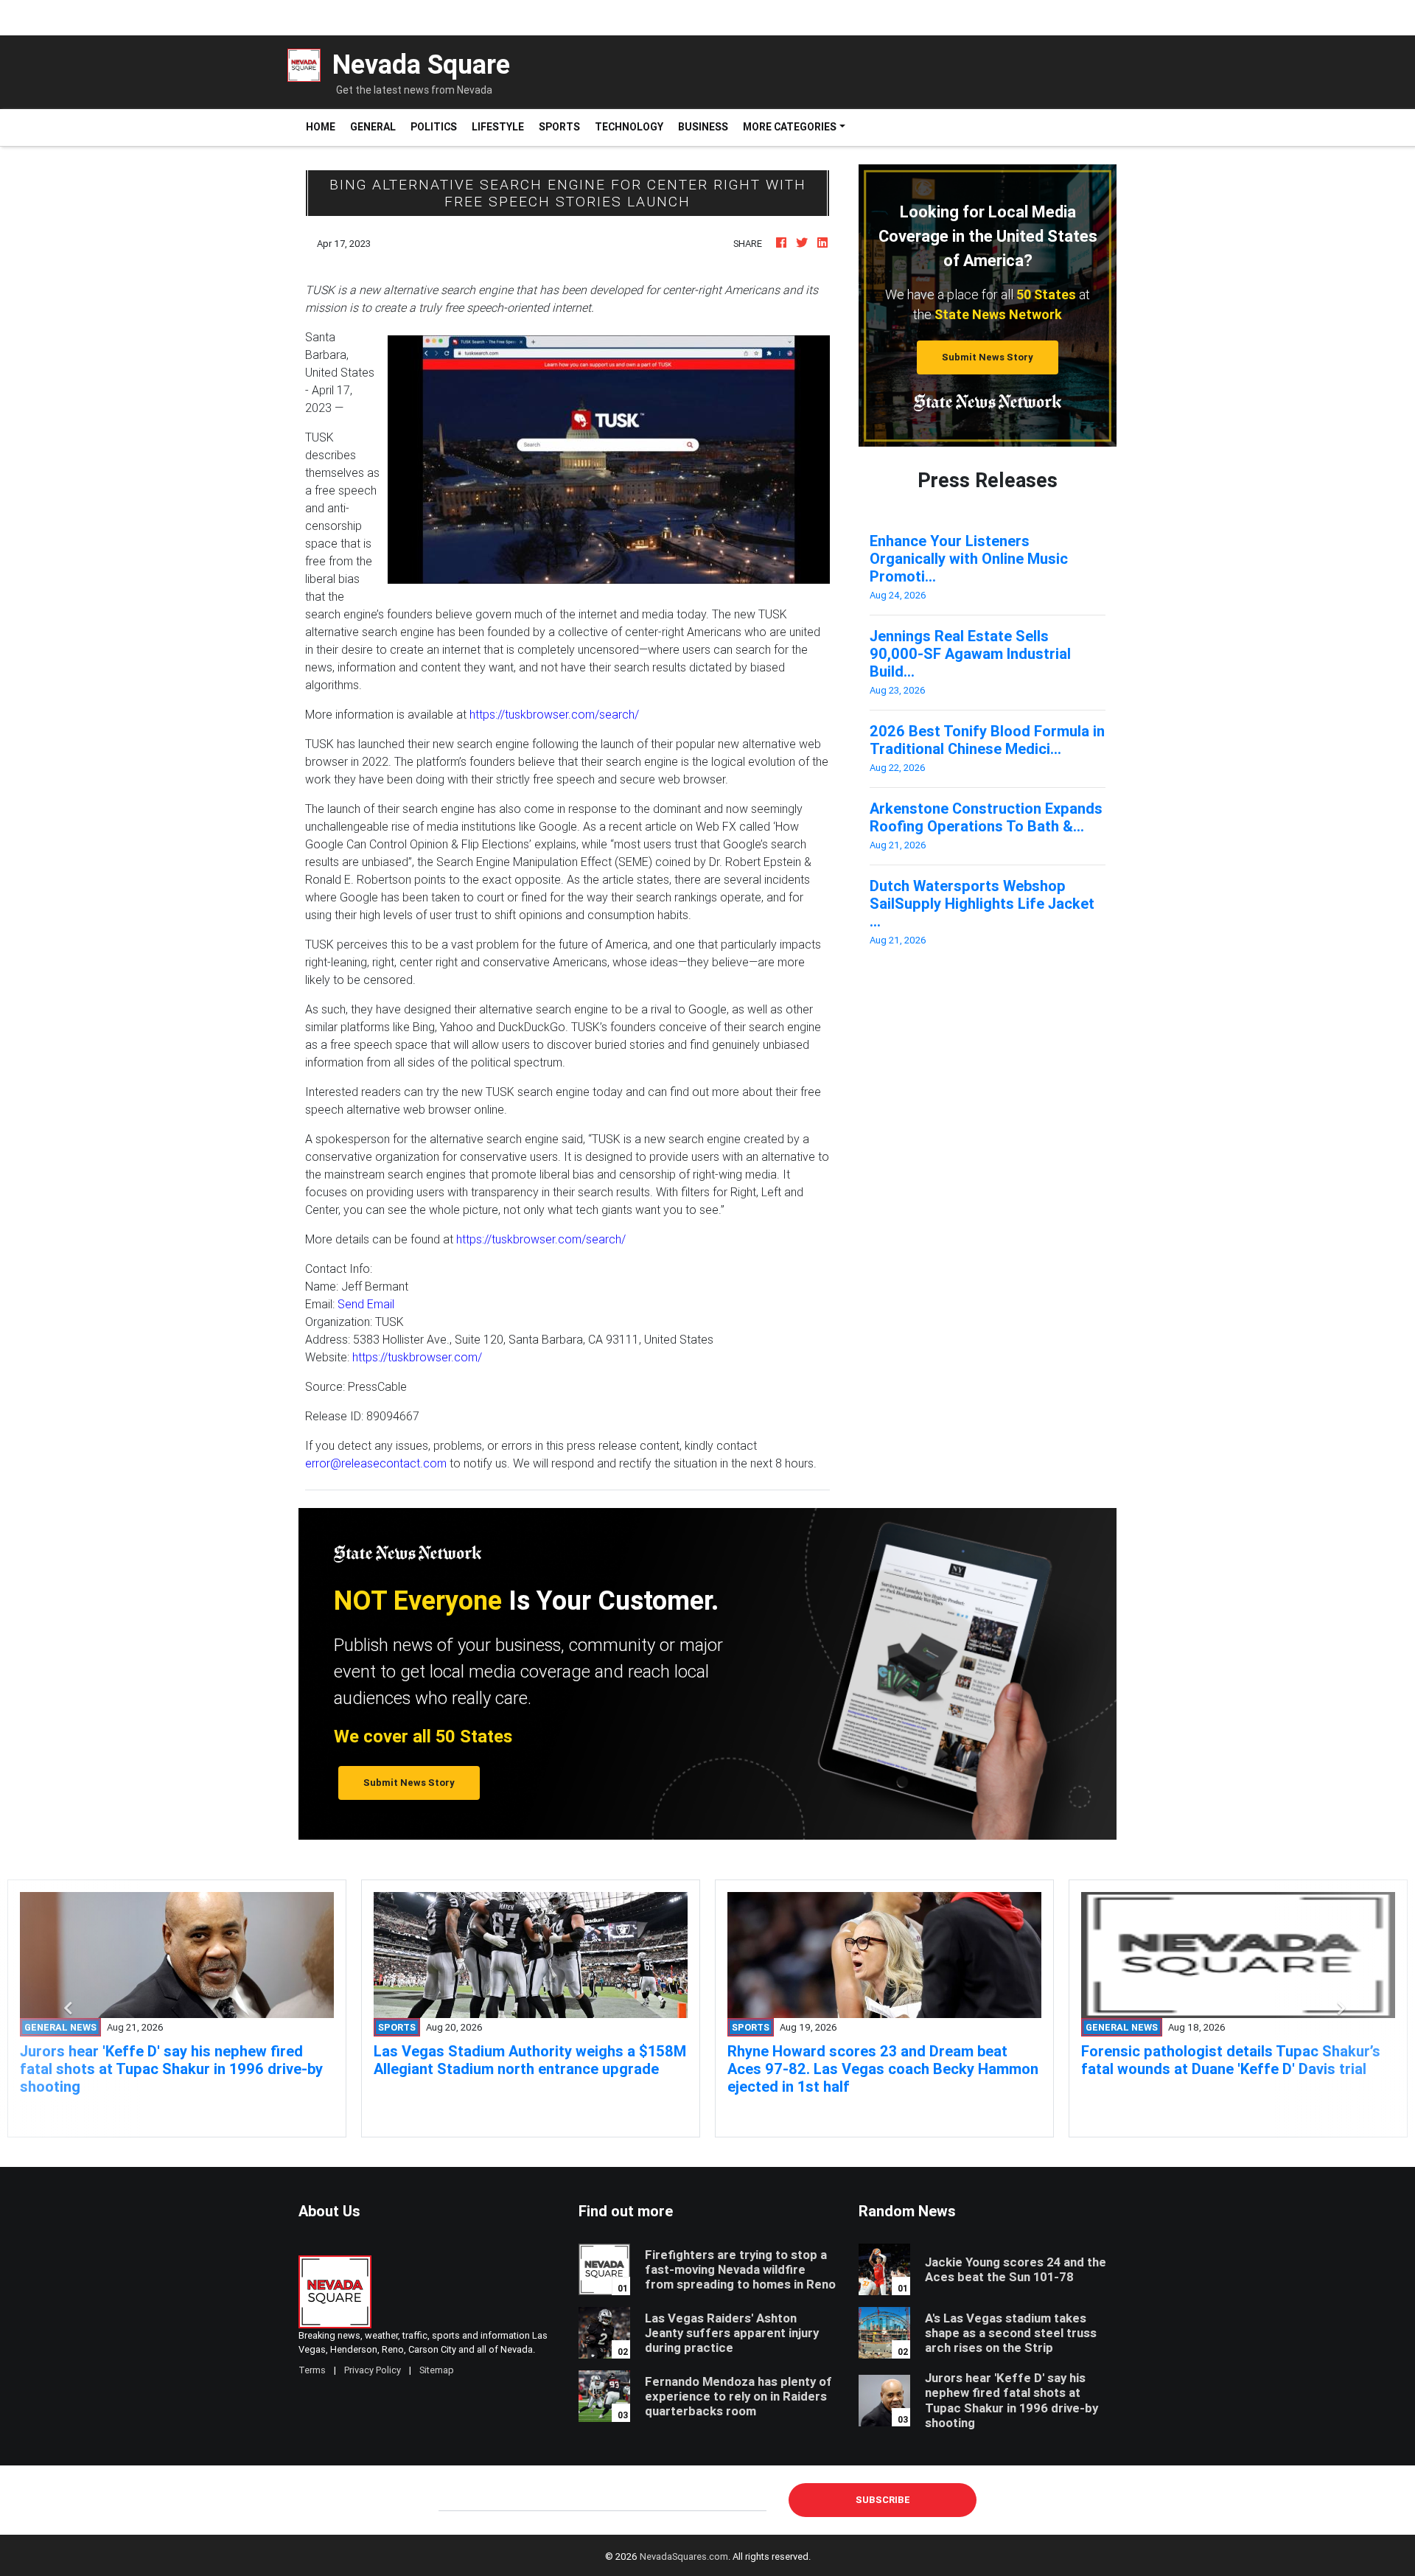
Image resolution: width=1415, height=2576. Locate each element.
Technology (629, 127)
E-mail (454, 2499)
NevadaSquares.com (684, 2556)
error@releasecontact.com (376, 1463)
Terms (312, 2370)
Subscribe (883, 2500)
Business (703, 127)
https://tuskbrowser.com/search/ (554, 714)
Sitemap (437, 2370)
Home (324, 126)
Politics (434, 127)
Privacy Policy (373, 2370)
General (373, 127)
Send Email (366, 1304)
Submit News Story (988, 357)
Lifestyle (498, 127)
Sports (559, 127)
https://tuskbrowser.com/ (417, 1357)
